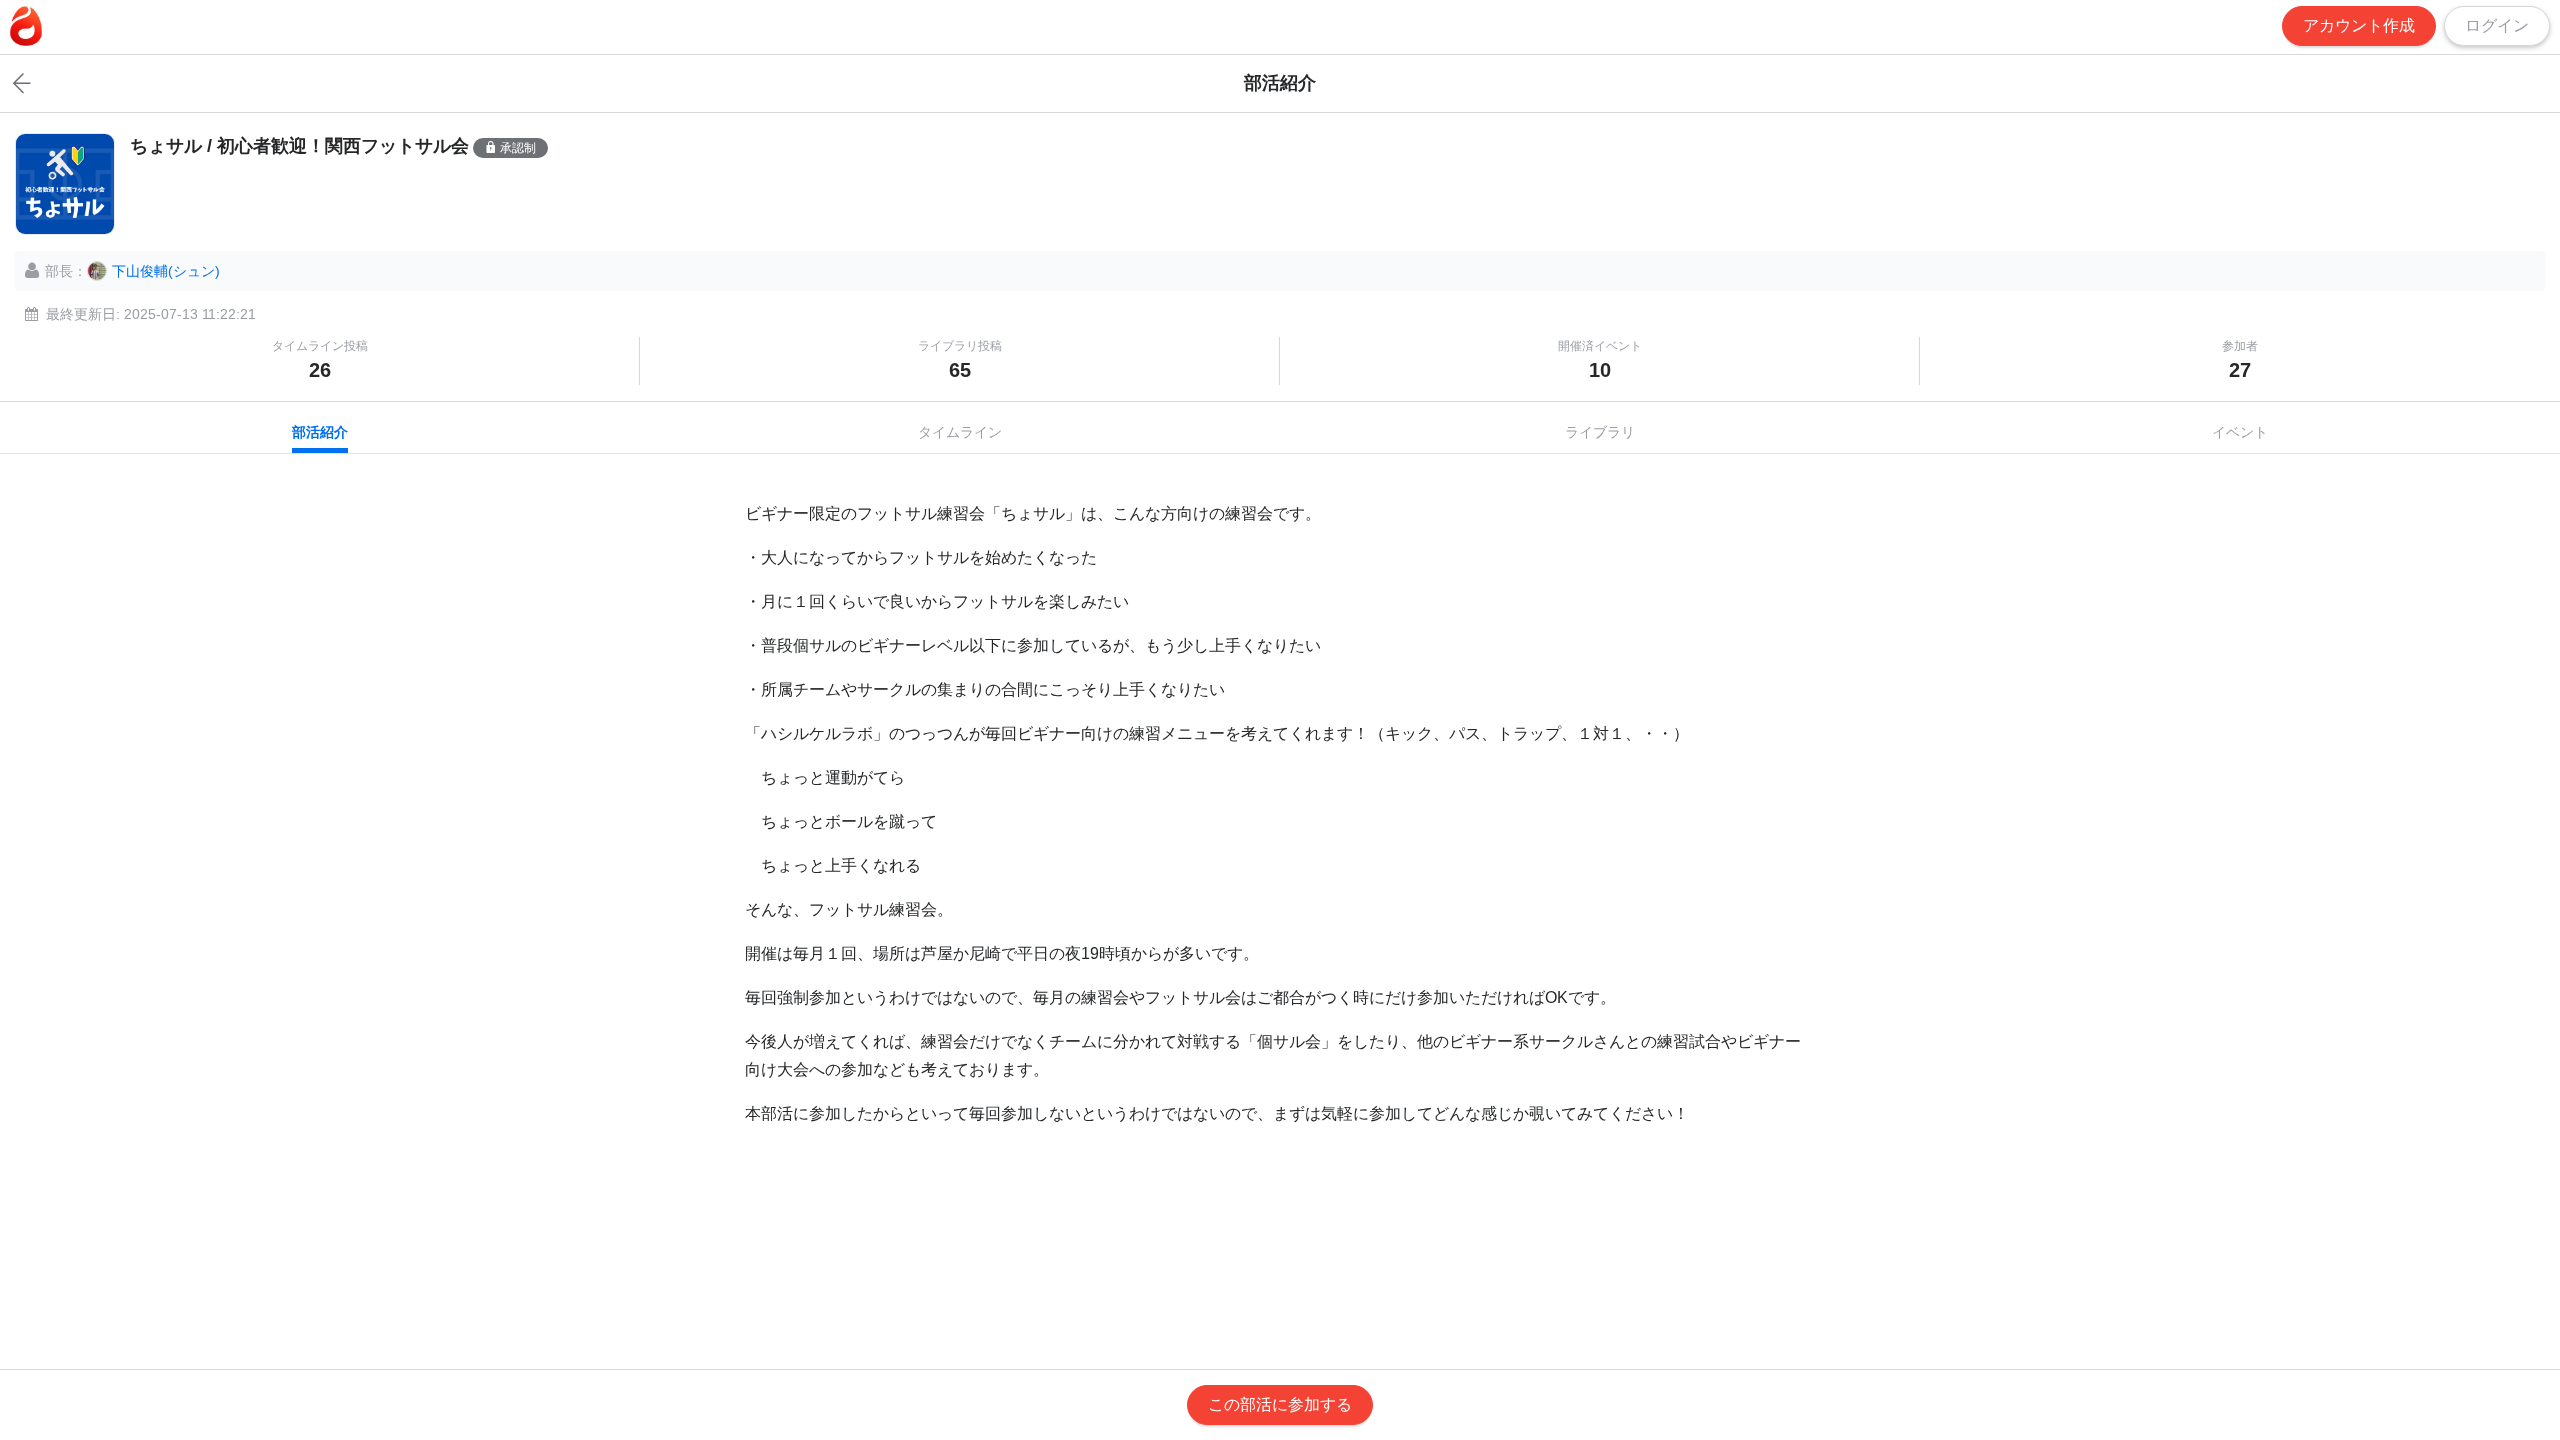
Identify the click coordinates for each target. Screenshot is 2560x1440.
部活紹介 (320, 432)
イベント (2240, 432)
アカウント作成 (2359, 25)
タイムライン (960, 432)
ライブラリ (1600, 432)
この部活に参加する (1280, 1404)
